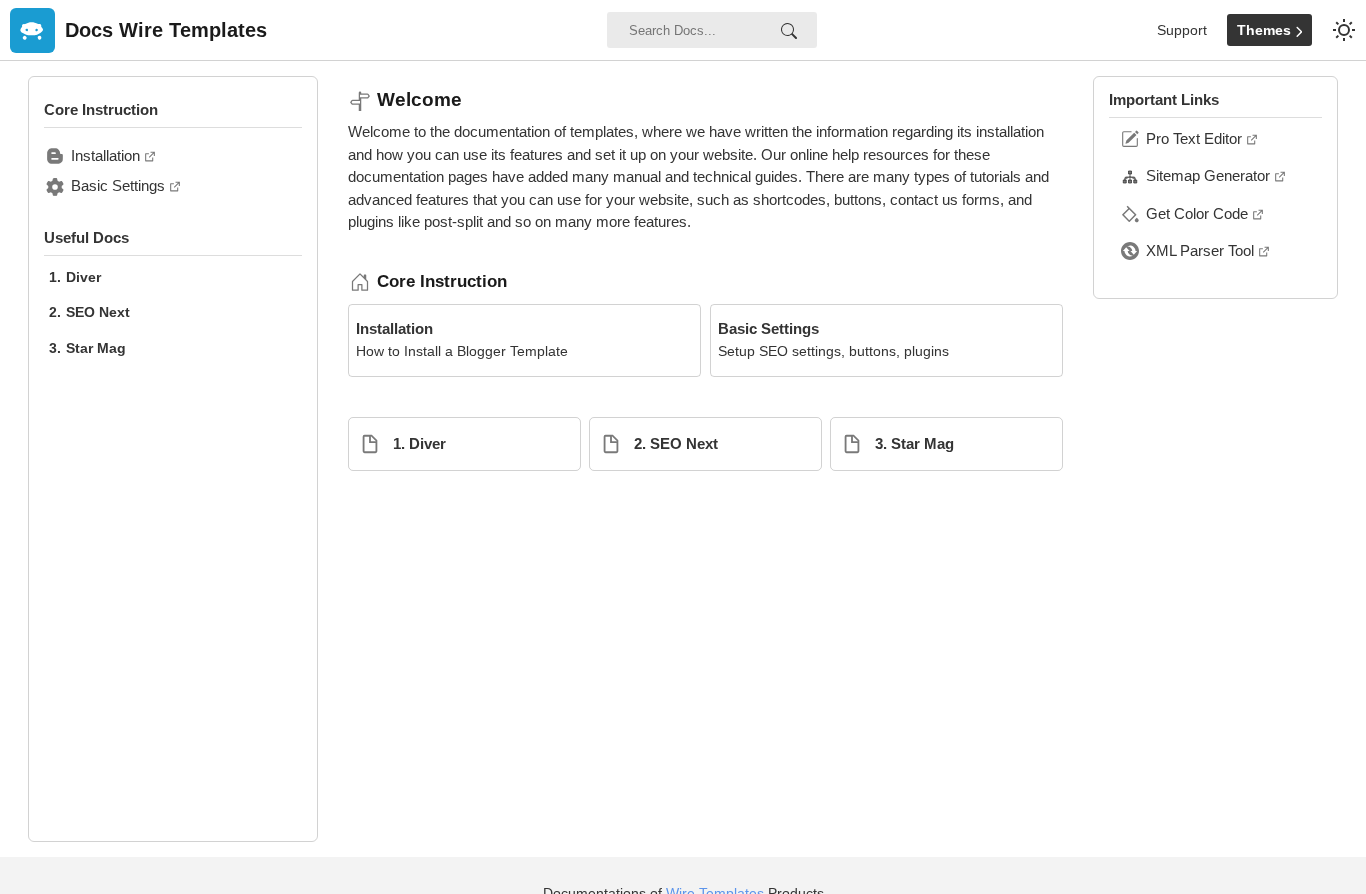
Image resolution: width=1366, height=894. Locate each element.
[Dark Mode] (1344, 30)
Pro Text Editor (1194, 138)
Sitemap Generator (1208, 175)
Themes (1266, 30)
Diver (83, 277)
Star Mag (96, 348)
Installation (105, 155)
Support (1182, 30)
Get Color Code (1197, 213)
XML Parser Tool (1200, 250)
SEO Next (98, 312)
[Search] (789, 30)
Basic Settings (118, 185)
